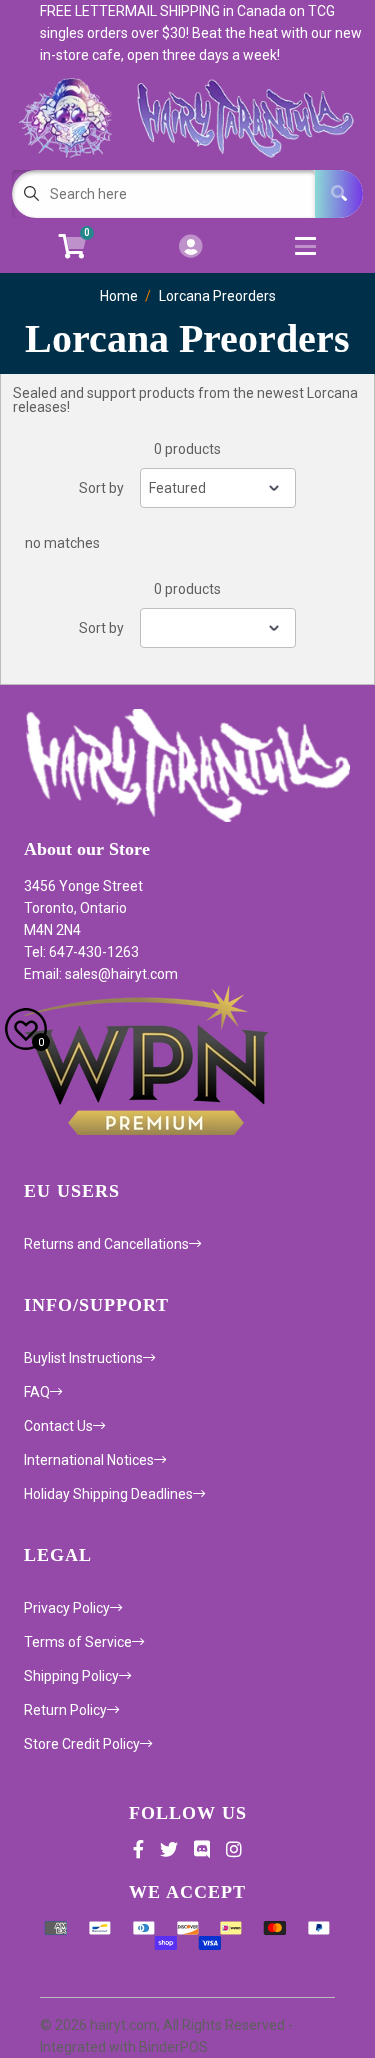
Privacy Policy (67, 1608)
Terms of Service (78, 1642)
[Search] (339, 194)
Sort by (101, 488)
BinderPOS (173, 2047)
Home (119, 296)
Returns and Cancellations (106, 1244)
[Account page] (190, 247)
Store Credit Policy (82, 1744)
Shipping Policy (71, 1676)
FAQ (37, 1392)
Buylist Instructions (83, 1358)
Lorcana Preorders (217, 296)
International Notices (89, 1460)
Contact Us (58, 1426)
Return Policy (65, 1710)
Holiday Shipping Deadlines (108, 1494)
